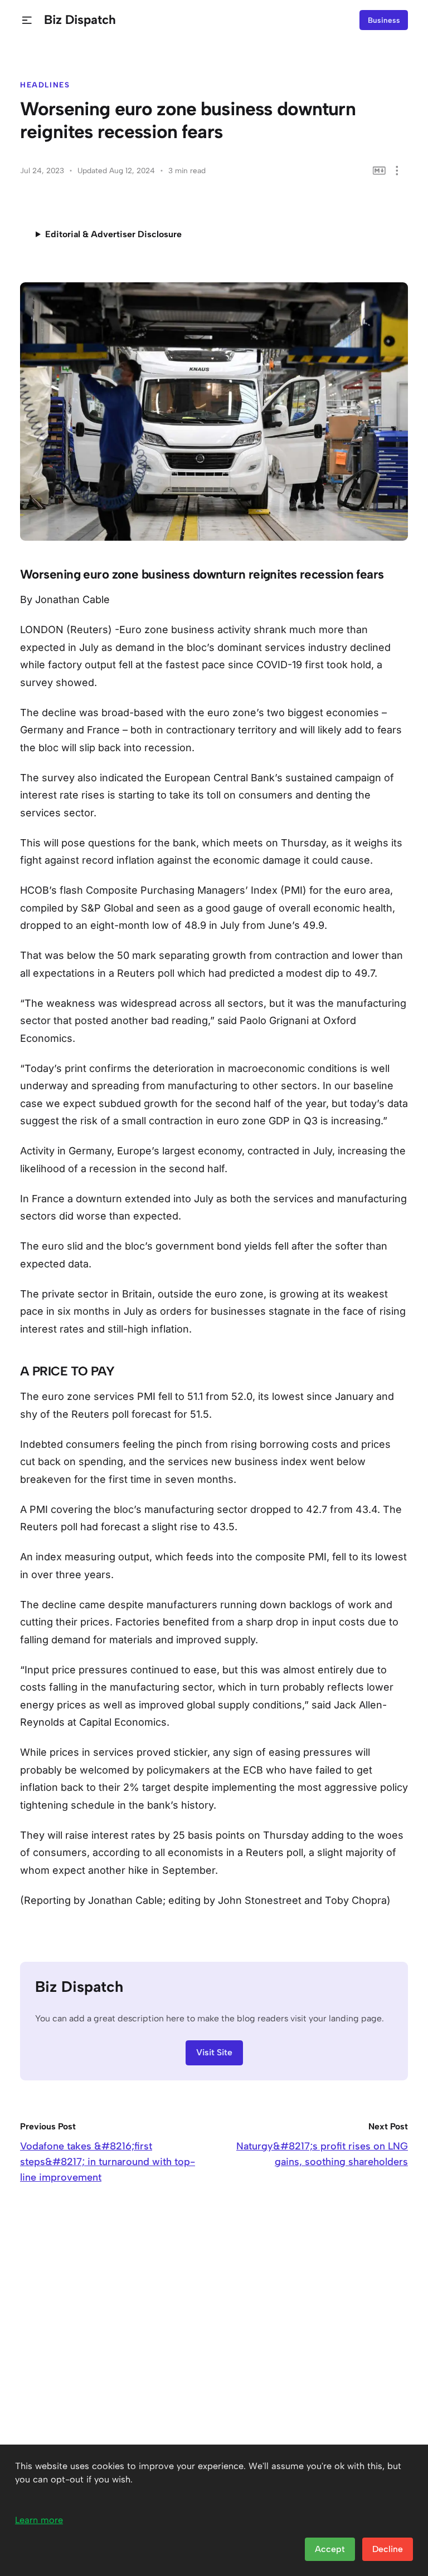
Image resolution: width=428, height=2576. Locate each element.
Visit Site (214, 2052)
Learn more (39, 2520)
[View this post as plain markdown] (379, 171)
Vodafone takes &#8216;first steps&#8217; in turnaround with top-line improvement (108, 2162)
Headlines (45, 85)
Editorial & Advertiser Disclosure (113, 234)
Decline (388, 2549)
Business (384, 20)
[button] (27, 20)
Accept (330, 2549)
